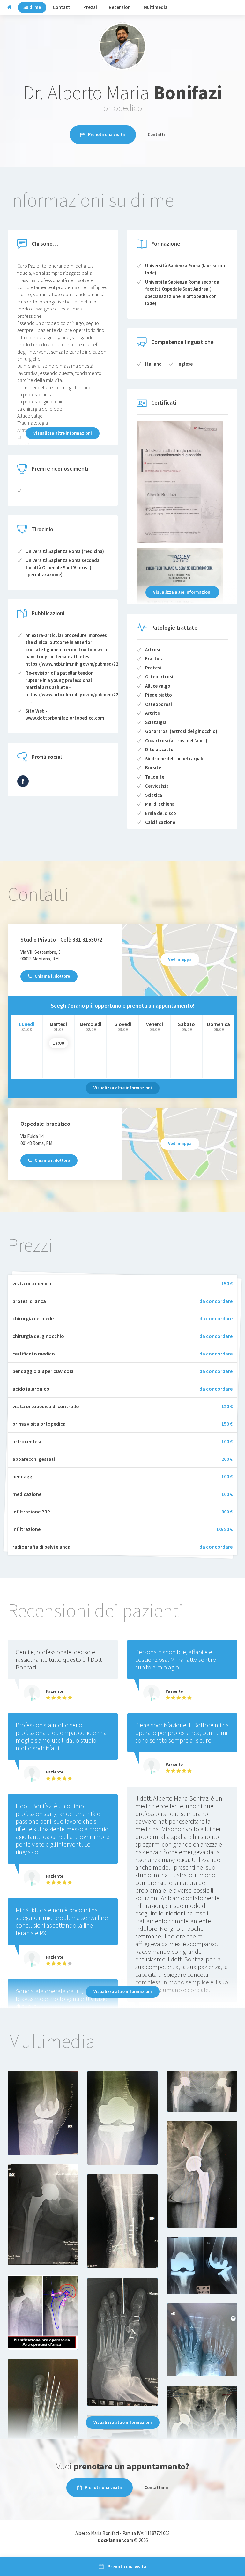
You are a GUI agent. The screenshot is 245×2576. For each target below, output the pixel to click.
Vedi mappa (180, 959)
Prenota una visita (107, 134)
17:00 (58, 1043)
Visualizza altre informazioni (63, 433)
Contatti (156, 134)
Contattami (156, 2487)
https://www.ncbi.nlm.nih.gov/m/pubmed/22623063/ (80, 664)
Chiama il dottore (52, 976)
